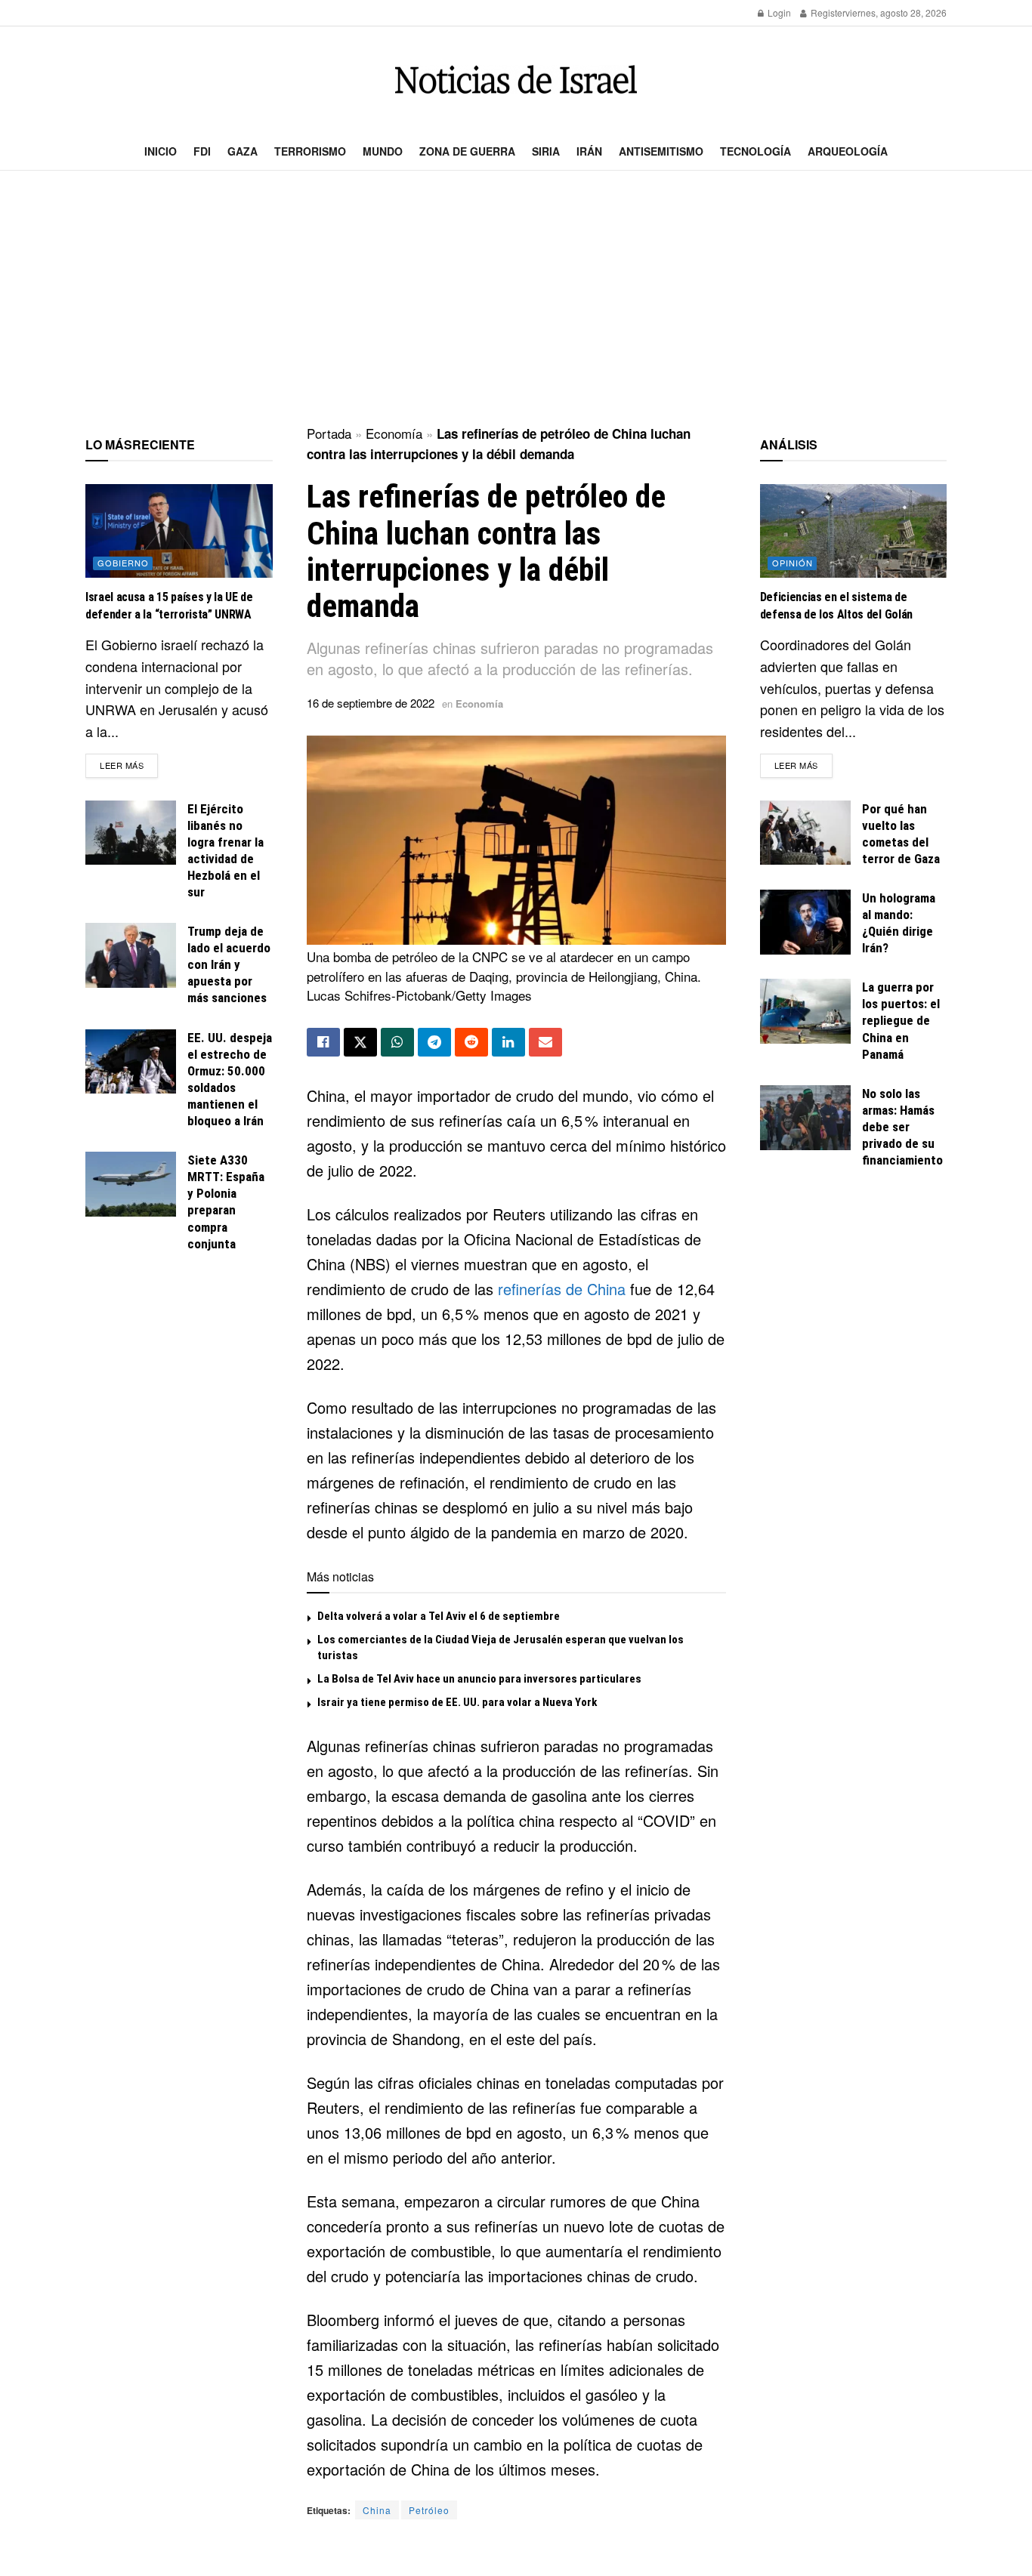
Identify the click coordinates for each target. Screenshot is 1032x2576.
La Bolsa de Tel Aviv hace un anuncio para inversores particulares (479, 1679)
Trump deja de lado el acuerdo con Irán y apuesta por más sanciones (229, 964)
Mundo (383, 151)
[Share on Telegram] (434, 1042)
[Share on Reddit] (471, 1042)
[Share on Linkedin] (508, 1042)
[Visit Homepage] (516, 80)
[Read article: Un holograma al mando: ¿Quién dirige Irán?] (805, 922)
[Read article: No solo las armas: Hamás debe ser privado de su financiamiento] (805, 1118)
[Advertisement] (516, 299)
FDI (202, 151)
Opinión (793, 563)
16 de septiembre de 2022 (371, 703)
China (377, 2510)
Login (778, 12)
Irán (589, 151)
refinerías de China (562, 1289)
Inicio (161, 151)
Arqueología (848, 151)
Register (827, 12)
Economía (394, 433)
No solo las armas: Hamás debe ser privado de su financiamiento (902, 1127)
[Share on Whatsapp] (397, 1042)
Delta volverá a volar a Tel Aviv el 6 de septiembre (439, 1616)
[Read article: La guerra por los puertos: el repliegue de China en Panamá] (805, 1011)
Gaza (243, 151)
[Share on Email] (545, 1042)
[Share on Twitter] (360, 1042)
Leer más (129, 765)
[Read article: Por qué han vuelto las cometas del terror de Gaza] (805, 833)
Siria (546, 151)
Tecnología (755, 151)
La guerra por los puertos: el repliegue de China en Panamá (901, 1020)
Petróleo (429, 2510)
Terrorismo (310, 151)
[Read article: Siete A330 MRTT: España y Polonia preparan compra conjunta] (131, 1184)
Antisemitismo (661, 151)
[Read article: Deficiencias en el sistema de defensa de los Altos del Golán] (854, 531)
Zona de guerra (467, 151)
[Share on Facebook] (323, 1042)
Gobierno (123, 563)
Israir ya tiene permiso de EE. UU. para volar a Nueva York (457, 1702)
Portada (329, 433)
